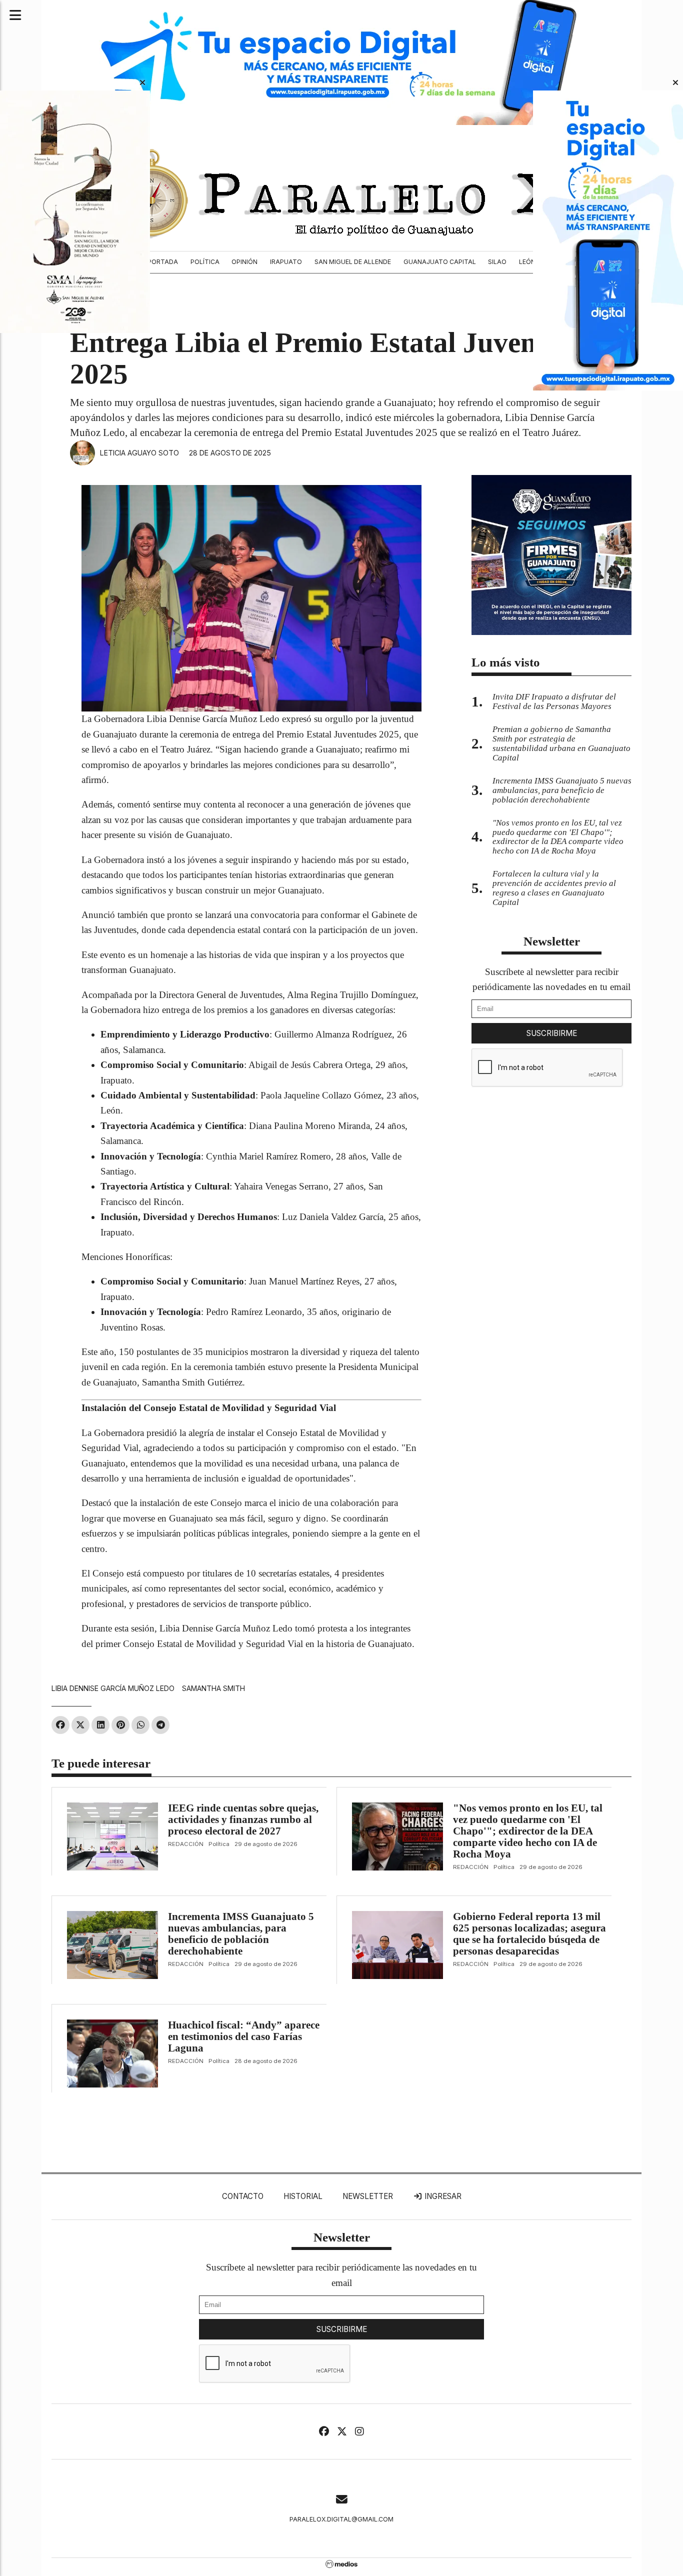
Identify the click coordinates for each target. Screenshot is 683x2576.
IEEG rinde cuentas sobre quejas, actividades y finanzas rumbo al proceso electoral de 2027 (243, 1819)
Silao (497, 262)
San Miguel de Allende (353, 262)
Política (205, 262)
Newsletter (552, 941)
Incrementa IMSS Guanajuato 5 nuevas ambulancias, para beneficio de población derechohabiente (241, 1934)
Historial (303, 2196)
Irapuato (286, 262)
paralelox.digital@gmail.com (341, 2519)
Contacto (243, 2196)
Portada (163, 262)
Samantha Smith (213, 1688)
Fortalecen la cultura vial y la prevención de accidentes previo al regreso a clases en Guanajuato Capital (554, 888)
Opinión (244, 262)
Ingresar (442, 2196)
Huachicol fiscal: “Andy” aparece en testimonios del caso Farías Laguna (244, 2036)
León (527, 262)
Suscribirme (552, 1033)
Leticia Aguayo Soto (139, 453)
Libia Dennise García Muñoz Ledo (113, 1688)
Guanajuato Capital (440, 262)
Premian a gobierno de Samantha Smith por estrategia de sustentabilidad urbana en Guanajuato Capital (561, 743)
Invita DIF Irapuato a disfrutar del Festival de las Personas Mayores (554, 701)
